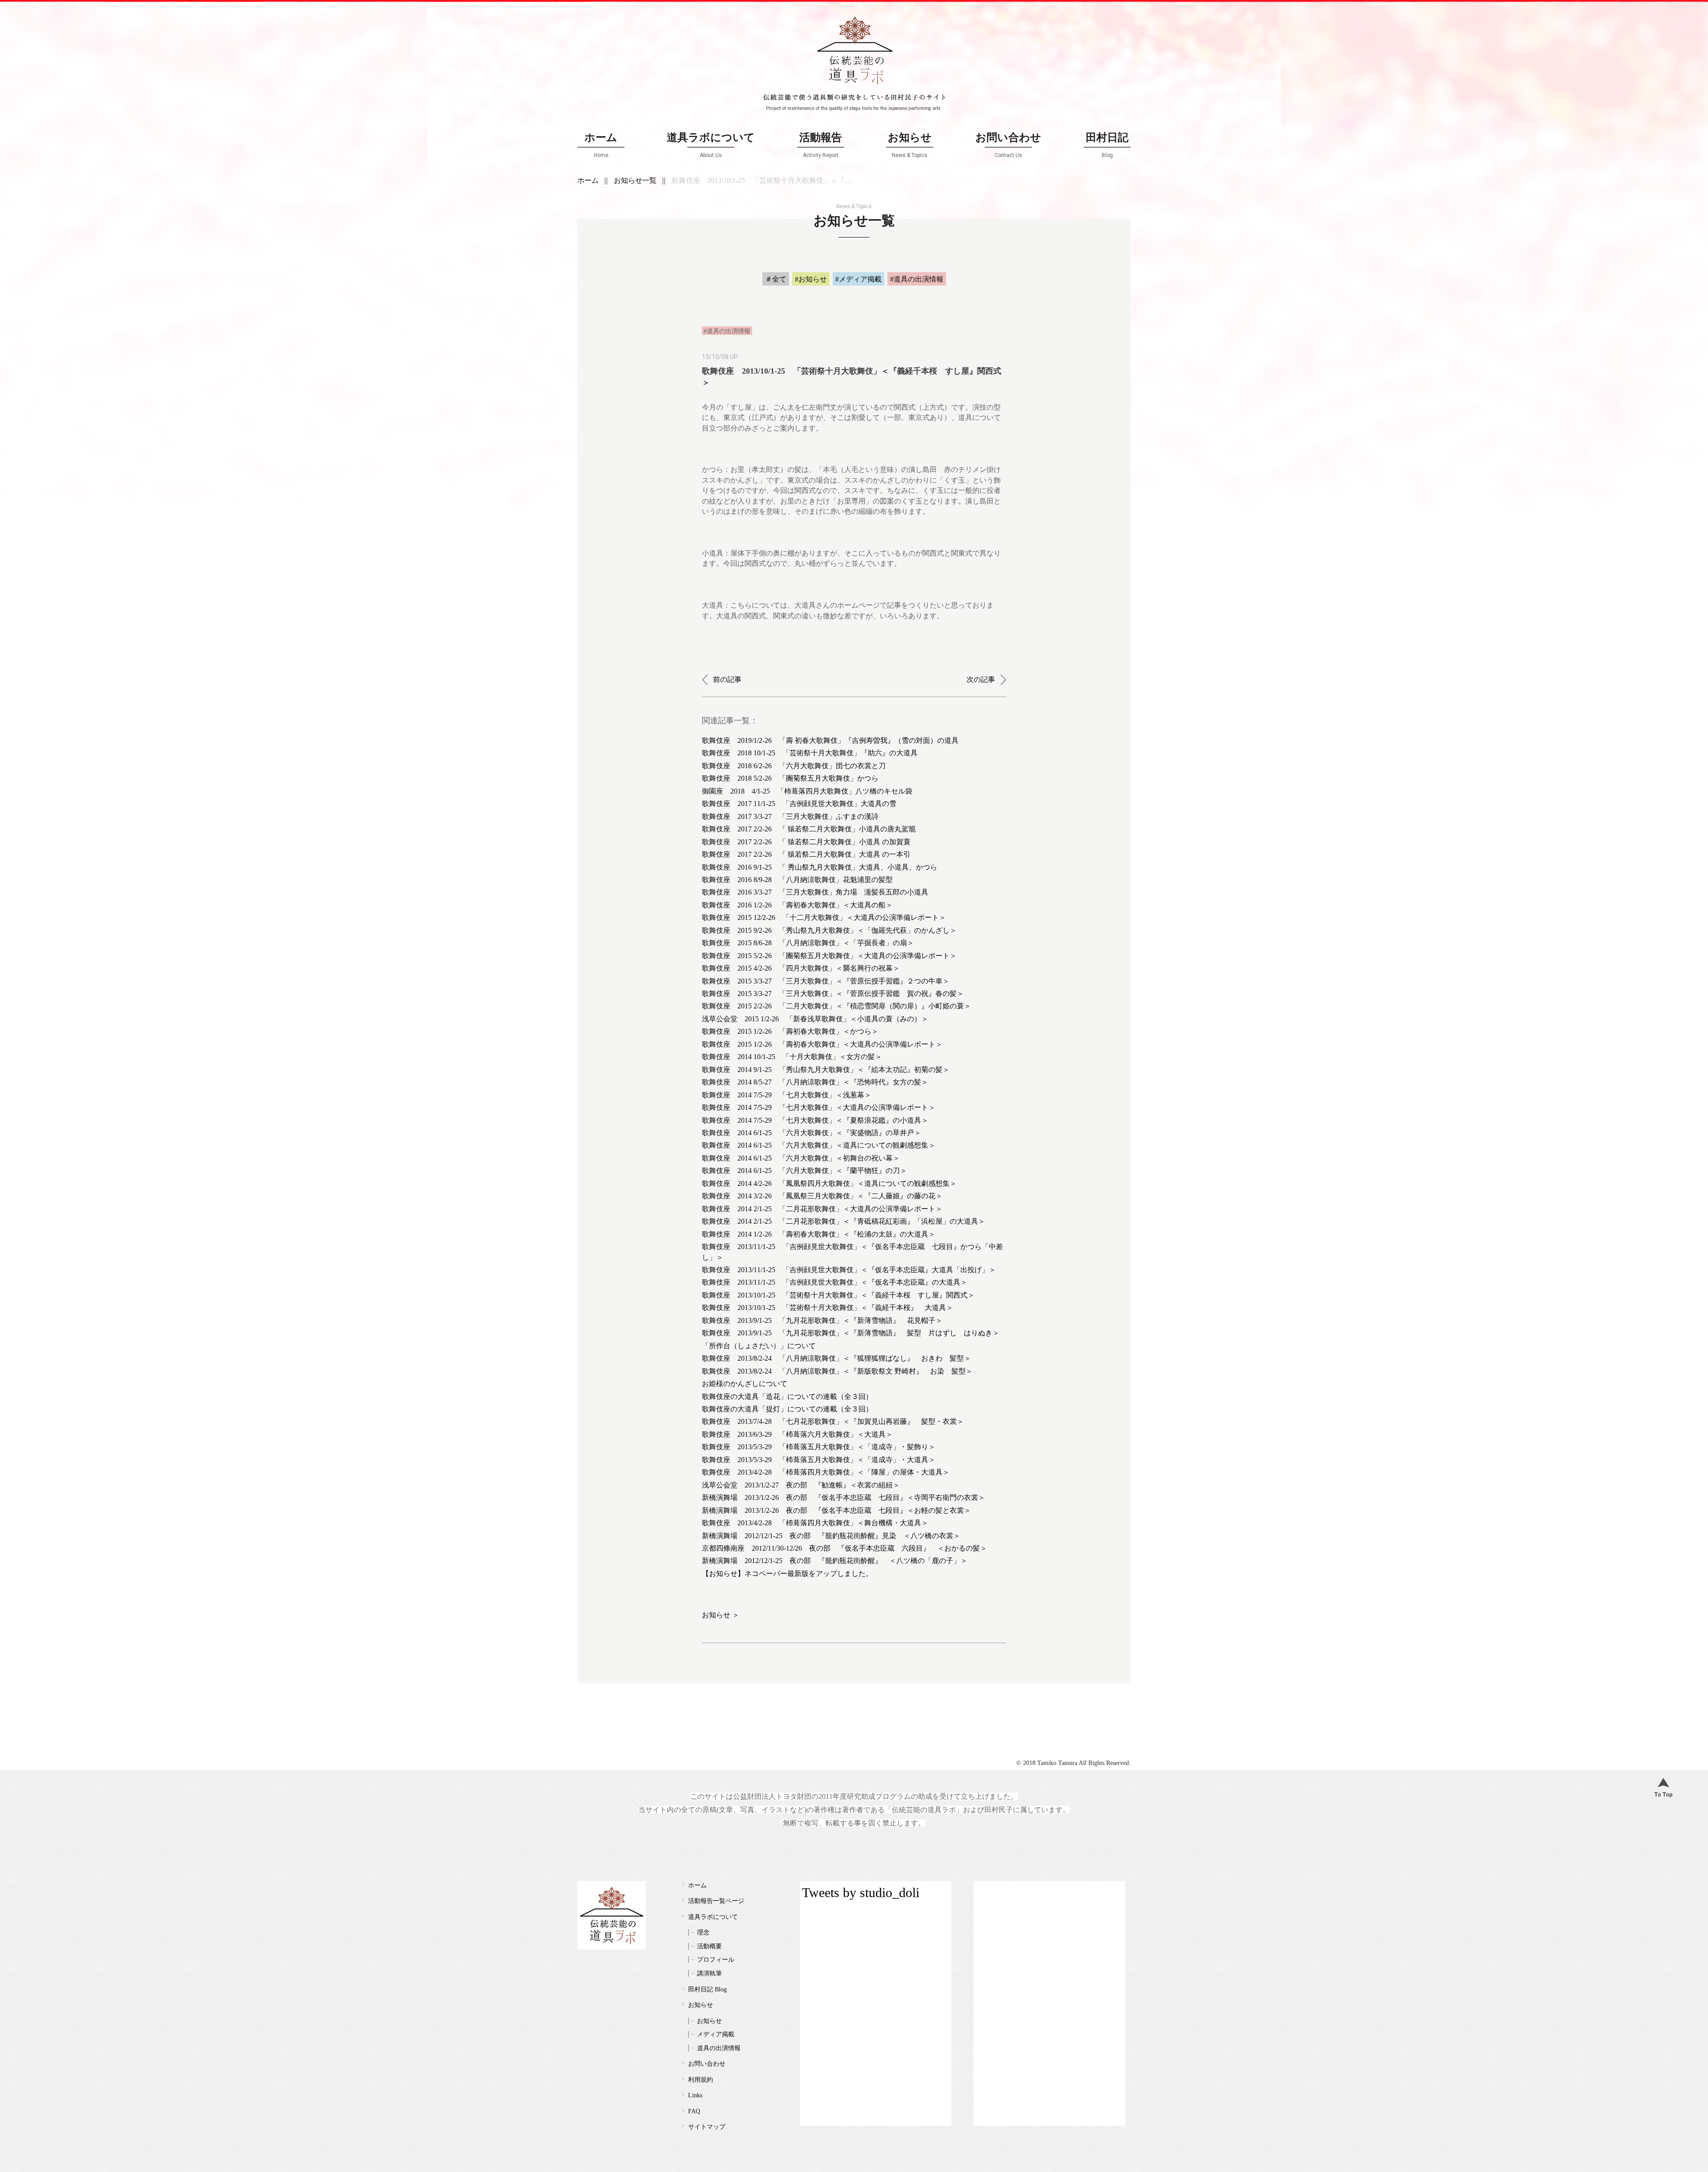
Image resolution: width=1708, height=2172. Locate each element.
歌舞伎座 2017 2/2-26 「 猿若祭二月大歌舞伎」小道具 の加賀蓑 (806, 842)
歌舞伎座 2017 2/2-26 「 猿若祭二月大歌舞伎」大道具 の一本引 (806, 854)
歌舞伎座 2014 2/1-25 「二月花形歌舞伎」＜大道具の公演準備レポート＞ (822, 1209)
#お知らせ (811, 279)
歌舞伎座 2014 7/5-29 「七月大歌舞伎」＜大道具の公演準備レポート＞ (819, 1107)
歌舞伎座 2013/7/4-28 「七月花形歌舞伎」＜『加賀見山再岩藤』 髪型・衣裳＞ (833, 1421)
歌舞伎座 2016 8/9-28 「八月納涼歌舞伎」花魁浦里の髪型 (797, 880)
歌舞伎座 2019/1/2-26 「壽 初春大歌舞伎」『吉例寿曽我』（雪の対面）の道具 (830, 740)
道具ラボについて (711, 145)
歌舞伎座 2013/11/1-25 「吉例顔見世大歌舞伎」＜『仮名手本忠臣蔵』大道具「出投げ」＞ (849, 1270)
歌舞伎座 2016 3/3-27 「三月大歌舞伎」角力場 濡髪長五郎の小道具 (815, 892)
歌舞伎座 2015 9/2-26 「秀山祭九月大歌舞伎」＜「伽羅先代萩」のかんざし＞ (829, 930)
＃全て (776, 279)
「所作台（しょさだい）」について (759, 1346)
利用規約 (701, 2080)
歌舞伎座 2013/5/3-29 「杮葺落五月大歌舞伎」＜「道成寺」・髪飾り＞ (819, 1447)
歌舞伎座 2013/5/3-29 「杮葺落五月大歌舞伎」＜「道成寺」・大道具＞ (819, 1460)
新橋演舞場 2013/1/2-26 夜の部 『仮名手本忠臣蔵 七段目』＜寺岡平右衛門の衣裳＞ (844, 1497)
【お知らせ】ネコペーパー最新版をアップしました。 (787, 1574)
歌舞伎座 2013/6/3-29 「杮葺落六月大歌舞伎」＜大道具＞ (797, 1434)
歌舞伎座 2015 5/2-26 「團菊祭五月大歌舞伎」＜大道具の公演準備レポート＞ (829, 956)
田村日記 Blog (707, 1989)
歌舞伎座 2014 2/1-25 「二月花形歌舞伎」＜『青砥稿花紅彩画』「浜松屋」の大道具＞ (844, 1221)
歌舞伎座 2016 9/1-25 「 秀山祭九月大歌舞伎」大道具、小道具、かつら (820, 867)
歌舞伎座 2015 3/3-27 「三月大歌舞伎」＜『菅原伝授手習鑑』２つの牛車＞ (826, 981)
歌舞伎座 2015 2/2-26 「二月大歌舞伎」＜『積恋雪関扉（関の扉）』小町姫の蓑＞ (836, 1006)
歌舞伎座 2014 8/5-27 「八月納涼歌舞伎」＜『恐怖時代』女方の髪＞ (815, 1082)
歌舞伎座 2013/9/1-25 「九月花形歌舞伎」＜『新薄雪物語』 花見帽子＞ (822, 1320)
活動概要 (709, 1946)
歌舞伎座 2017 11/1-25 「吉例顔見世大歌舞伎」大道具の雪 (799, 804)
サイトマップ (707, 2127)
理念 (703, 1932)
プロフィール (716, 1960)
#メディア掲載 (858, 279)
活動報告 (821, 145)
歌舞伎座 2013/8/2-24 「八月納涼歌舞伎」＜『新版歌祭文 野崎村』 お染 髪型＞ (837, 1371)
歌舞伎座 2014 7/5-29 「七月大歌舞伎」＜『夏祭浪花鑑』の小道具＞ (815, 1120)
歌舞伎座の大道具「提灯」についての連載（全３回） (787, 1409)
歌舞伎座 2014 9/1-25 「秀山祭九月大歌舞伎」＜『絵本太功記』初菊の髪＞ (826, 1070)
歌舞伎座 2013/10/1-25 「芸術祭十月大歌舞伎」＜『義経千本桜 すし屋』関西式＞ (838, 1295)
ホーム (601, 145)
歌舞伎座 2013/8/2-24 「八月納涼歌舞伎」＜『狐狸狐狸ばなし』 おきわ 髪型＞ (836, 1358)
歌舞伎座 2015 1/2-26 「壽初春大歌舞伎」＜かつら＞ (790, 1031)
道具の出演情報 (719, 2048)
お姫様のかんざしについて (745, 1384)
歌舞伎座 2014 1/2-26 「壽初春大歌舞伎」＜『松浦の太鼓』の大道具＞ (819, 1234)
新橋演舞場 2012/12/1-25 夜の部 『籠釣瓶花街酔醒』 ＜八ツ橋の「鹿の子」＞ (835, 1561)
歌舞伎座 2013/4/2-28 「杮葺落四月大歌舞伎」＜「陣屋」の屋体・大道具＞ (826, 1472)
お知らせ (910, 145)
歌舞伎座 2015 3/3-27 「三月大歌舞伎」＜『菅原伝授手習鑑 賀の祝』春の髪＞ (833, 993)
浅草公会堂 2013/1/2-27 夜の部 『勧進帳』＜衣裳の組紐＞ (801, 1485)
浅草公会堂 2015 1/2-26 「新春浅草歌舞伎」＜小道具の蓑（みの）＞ (815, 1019)
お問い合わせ (1008, 145)
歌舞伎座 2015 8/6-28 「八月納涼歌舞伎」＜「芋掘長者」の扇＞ (808, 943)
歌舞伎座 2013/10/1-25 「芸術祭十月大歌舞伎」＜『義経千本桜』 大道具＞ (828, 1308)
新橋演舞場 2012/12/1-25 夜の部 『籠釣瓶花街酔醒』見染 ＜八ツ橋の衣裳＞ (831, 1536)
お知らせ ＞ (721, 1615)
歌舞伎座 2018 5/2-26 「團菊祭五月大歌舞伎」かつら (790, 778)
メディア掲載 (716, 2034)
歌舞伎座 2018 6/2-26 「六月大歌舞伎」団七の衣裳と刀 (794, 766)
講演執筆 (709, 1973)
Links (695, 2095)
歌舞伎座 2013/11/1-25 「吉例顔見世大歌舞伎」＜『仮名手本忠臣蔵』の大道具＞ (835, 1282)
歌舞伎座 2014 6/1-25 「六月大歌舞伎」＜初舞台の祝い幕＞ (801, 1158)
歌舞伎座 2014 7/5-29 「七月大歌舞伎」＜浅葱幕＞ (787, 1095)
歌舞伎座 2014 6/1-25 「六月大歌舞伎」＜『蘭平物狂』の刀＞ (804, 1171)
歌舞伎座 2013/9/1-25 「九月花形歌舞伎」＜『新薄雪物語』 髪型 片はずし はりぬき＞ (851, 1333)
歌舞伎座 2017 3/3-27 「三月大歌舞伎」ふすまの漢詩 (790, 816)
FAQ (694, 2111)
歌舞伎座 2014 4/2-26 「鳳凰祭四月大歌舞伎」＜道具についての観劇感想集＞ (829, 1183)
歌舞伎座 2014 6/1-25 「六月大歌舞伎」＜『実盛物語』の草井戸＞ (812, 1133)
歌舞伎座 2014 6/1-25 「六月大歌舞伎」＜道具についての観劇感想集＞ (819, 1145)
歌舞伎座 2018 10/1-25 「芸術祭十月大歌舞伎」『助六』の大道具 (810, 753)
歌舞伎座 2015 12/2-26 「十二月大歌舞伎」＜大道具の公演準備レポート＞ (824, 917)
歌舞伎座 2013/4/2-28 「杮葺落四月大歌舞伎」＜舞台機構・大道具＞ (815, 1523)
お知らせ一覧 (635, 180)
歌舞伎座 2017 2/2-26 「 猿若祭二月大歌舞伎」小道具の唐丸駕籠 (809, 829)
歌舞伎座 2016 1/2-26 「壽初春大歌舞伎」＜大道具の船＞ (797, 905)
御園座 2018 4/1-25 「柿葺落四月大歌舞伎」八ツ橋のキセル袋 (807, 791)
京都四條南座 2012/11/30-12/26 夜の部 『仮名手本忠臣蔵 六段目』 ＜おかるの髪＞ (844, 1548)
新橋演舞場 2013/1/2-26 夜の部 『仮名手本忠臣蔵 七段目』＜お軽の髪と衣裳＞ (836, 1510)
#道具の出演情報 (917, 279)
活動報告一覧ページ (716, 1901)
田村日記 (1107, 145)
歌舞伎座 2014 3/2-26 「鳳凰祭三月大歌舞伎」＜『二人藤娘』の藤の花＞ (822, 1196)
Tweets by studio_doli (861, 1892)
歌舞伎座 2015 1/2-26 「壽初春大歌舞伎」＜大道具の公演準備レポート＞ (822, 1044)
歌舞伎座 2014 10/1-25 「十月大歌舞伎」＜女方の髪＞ (792, 1057)
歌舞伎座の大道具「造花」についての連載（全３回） (787, 1396)
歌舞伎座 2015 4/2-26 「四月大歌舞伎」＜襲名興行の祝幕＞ (801, 968)
